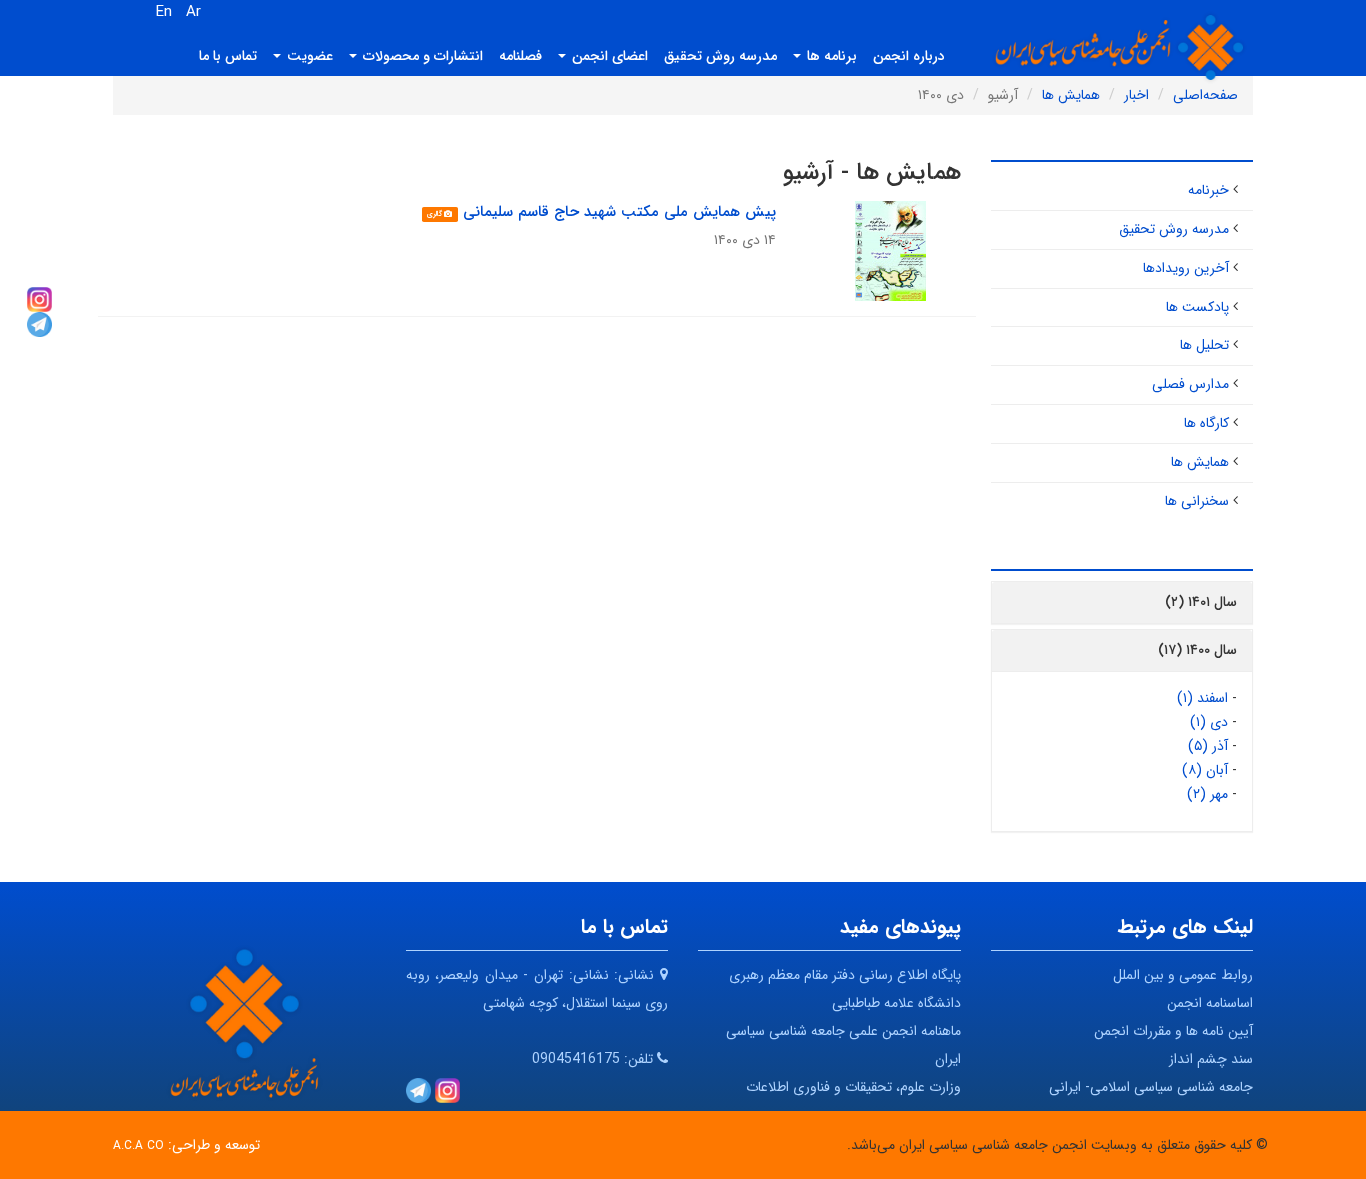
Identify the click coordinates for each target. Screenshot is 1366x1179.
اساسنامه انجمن (1210, 1003)
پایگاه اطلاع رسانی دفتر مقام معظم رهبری (845, 975)
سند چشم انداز (1211, 1059)
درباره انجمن (909, 56)
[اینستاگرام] (39, 298)
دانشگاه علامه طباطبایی (896, 1003)
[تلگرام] (39, 323)
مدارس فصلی (1190, 384)
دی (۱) (1209, 722)
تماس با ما (228, 56)
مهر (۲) (1207, 794)
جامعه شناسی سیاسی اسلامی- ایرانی (1151, 1087)
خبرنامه (1208, 190)
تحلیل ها (1204, 345)
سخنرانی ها (1197, 501)
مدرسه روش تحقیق (720, 56)
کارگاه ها (1206, 423)
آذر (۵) (1208, 746)
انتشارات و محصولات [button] (421, 56)
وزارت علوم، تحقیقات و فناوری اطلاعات (853, 1087)
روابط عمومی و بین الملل (1183, 975)
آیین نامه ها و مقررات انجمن (1173, 1031)
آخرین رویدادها (1186, 268)
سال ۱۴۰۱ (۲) (1201, 602)
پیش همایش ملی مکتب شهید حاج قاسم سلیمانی (619, 212)
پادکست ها (1197, 307)
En (164, 12)
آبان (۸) (1205, 770)
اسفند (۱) (1202, 698)
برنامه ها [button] (830, 56)
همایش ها (1200, 462)
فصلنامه (520, 56)
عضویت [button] (308, 56)
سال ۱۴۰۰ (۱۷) (1197, 650)
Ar (193, 12)
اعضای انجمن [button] (608, 56)
